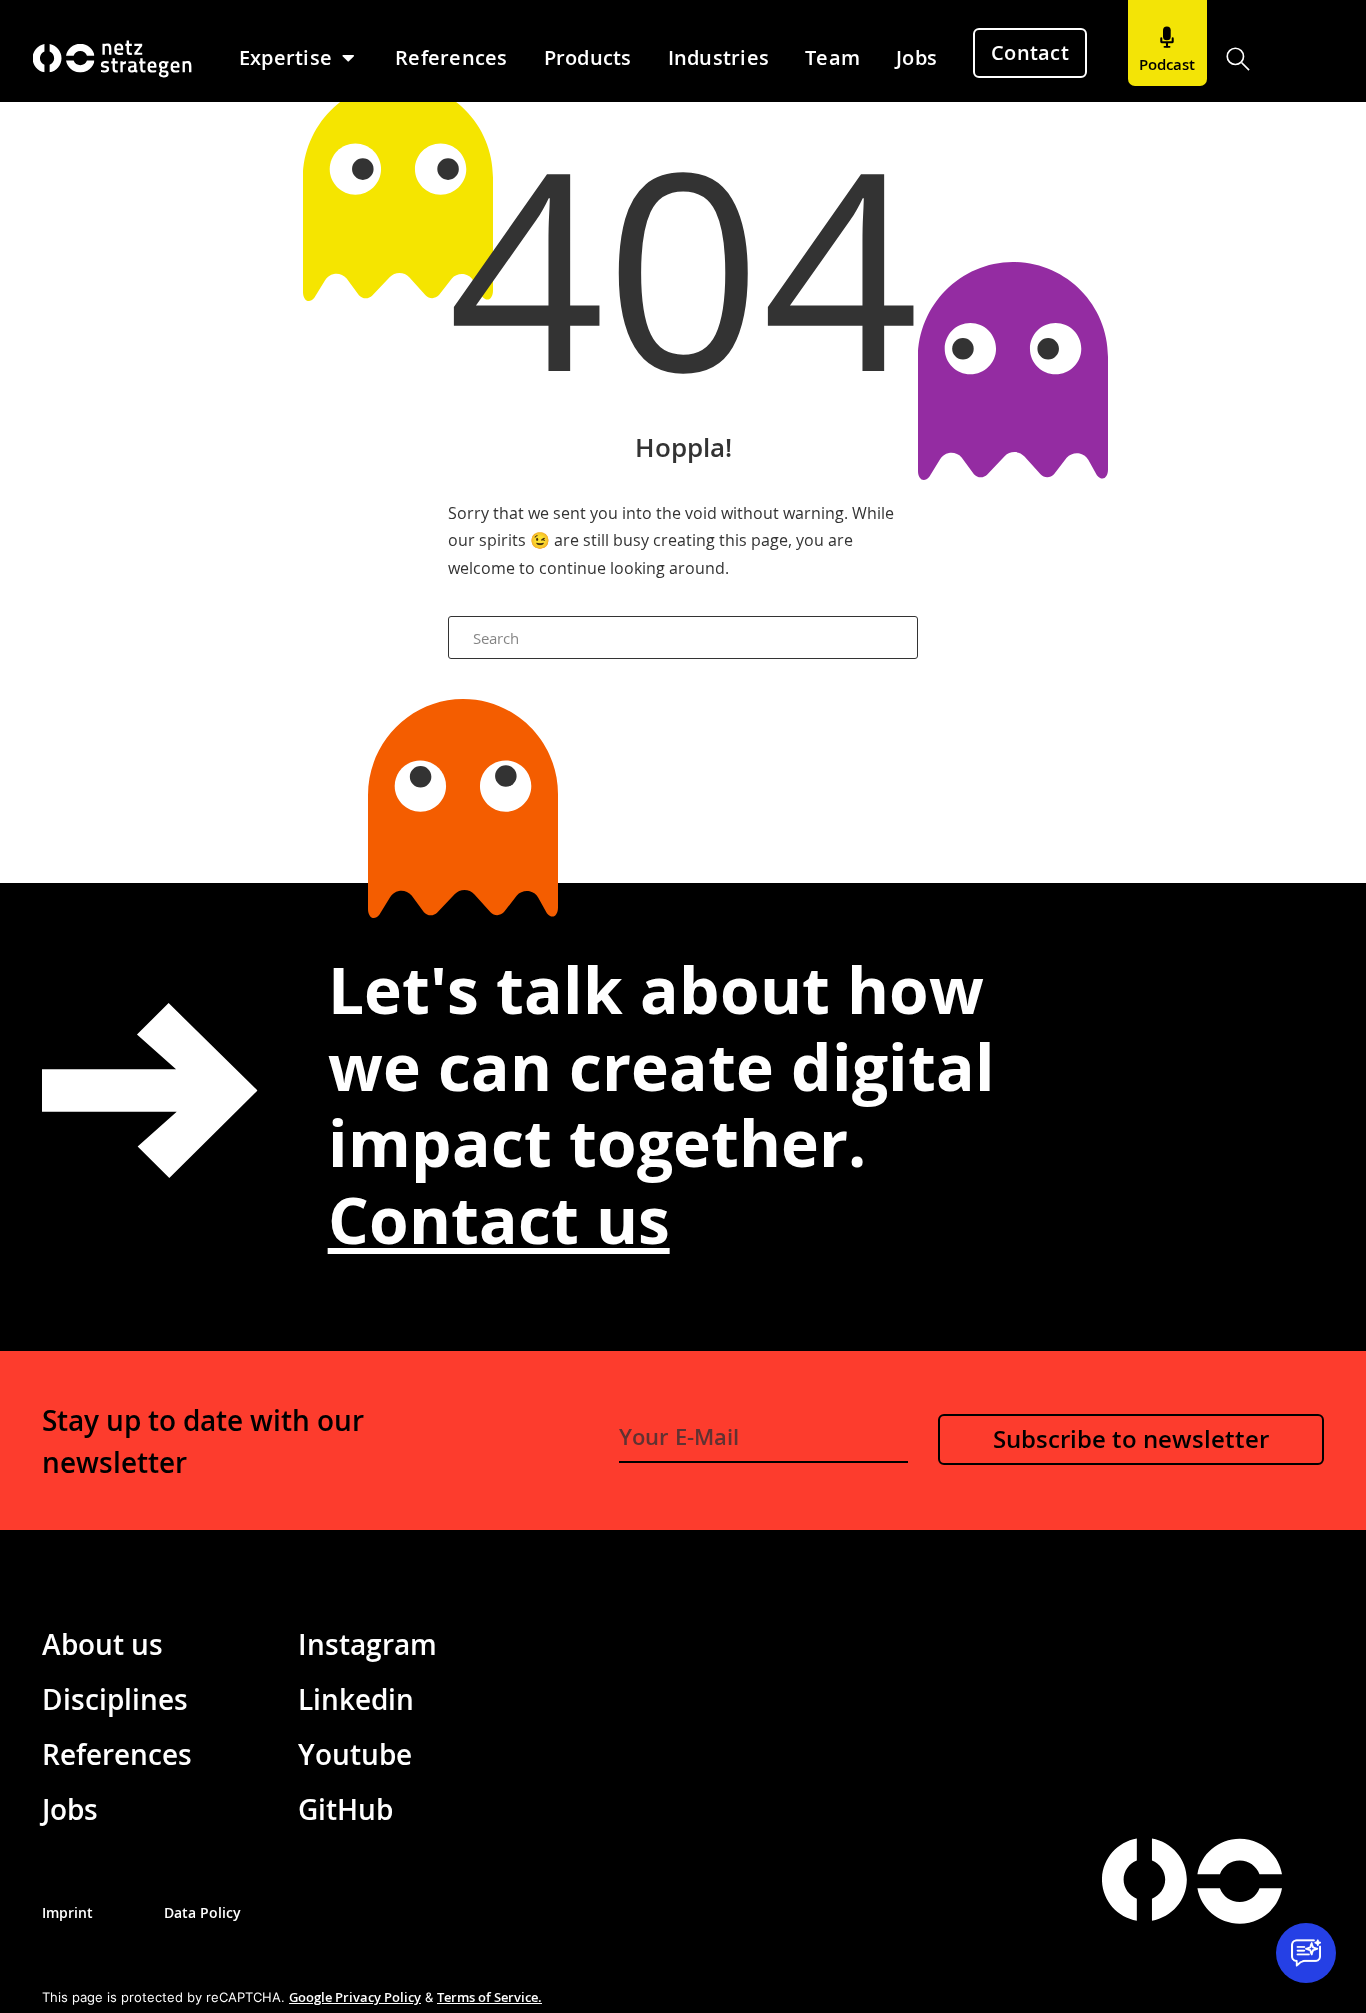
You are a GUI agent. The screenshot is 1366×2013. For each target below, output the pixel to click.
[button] (1238, 59)
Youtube (355, 1754)
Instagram (367, 1644)
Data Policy (202, 1912)
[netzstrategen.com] (1144, 1879)
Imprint (67, 1912)
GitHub (345, 1809)
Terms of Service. (489, 1997)
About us (102, 1644)
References (117, 1754)
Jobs (70, 1809)
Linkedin (356, 1699)
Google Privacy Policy (355, 1997)
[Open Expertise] (348, 58)
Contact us (499, 1219)
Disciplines (115, 1699)
